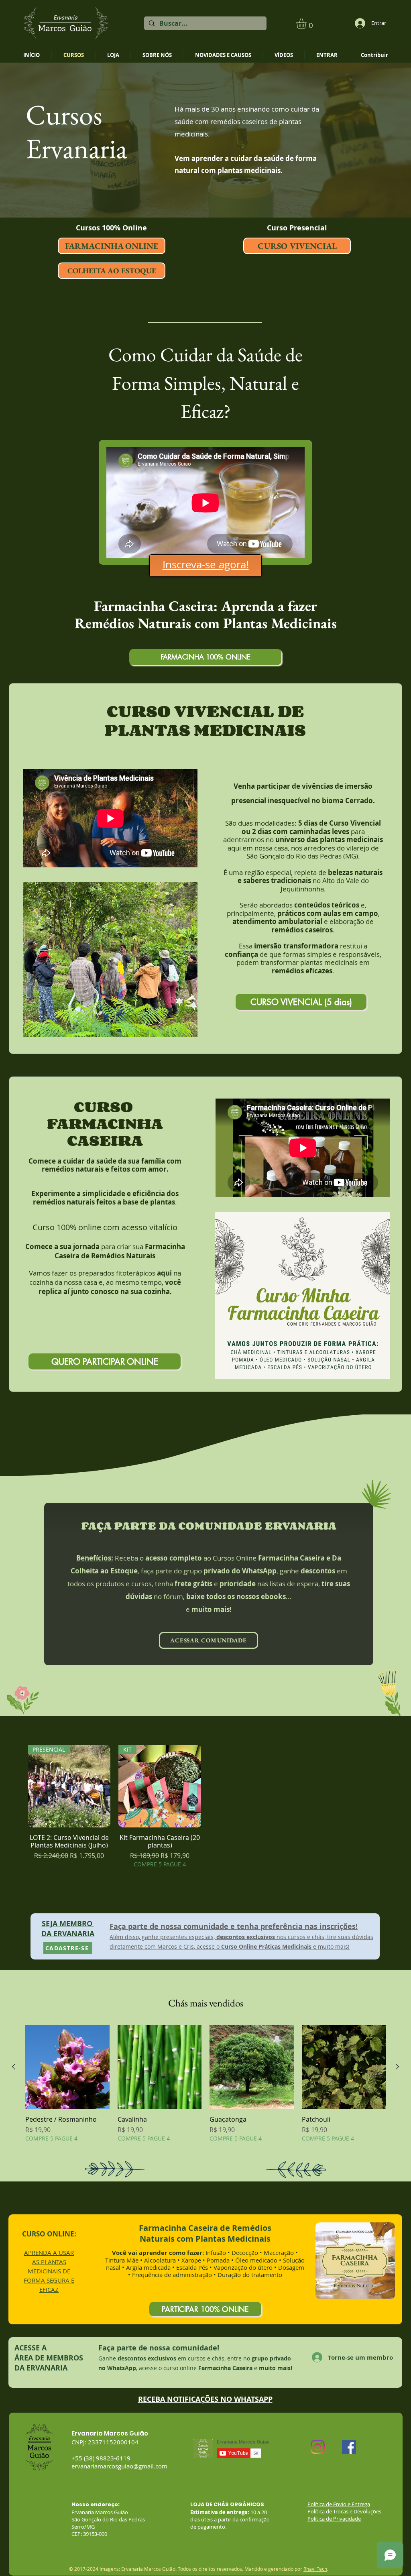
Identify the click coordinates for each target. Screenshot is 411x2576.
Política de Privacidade (334, 2519)
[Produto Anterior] (14, 2067)
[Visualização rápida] (67, 2067)
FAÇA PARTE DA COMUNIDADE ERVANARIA (209, 1525)
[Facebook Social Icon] (349, 2447)
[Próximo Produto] (397, 2067)
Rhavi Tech (315, 2569)
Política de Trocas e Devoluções (344, 2511)
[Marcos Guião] (318, 2447)
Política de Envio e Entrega (339, 2504)
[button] (307, 23)
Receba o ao (144, 1558)
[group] (205, 1807)
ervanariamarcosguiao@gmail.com (119, 2466)
